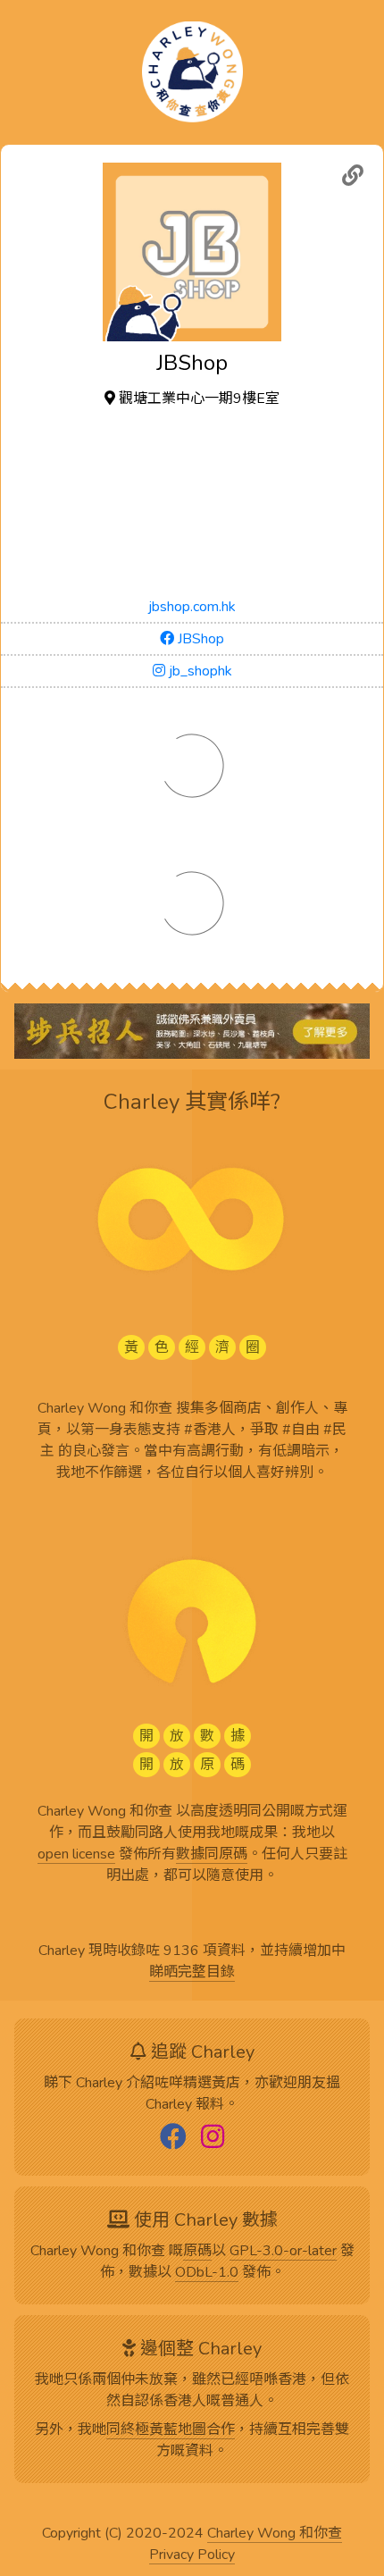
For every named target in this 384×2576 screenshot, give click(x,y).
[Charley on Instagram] (213, 2138)
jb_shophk (199, 671)
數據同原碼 (212, 1855)
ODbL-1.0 (207, 2273)
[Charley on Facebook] (173, 2138)
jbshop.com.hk (192, 607)
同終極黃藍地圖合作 (171, 2430)
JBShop (199, 639)
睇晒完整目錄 (192, 1973)
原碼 (197, 2252)
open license (76, 1855)
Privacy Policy (192, 2555)
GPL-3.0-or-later (283, 2252)
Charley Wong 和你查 (275, 2534)
